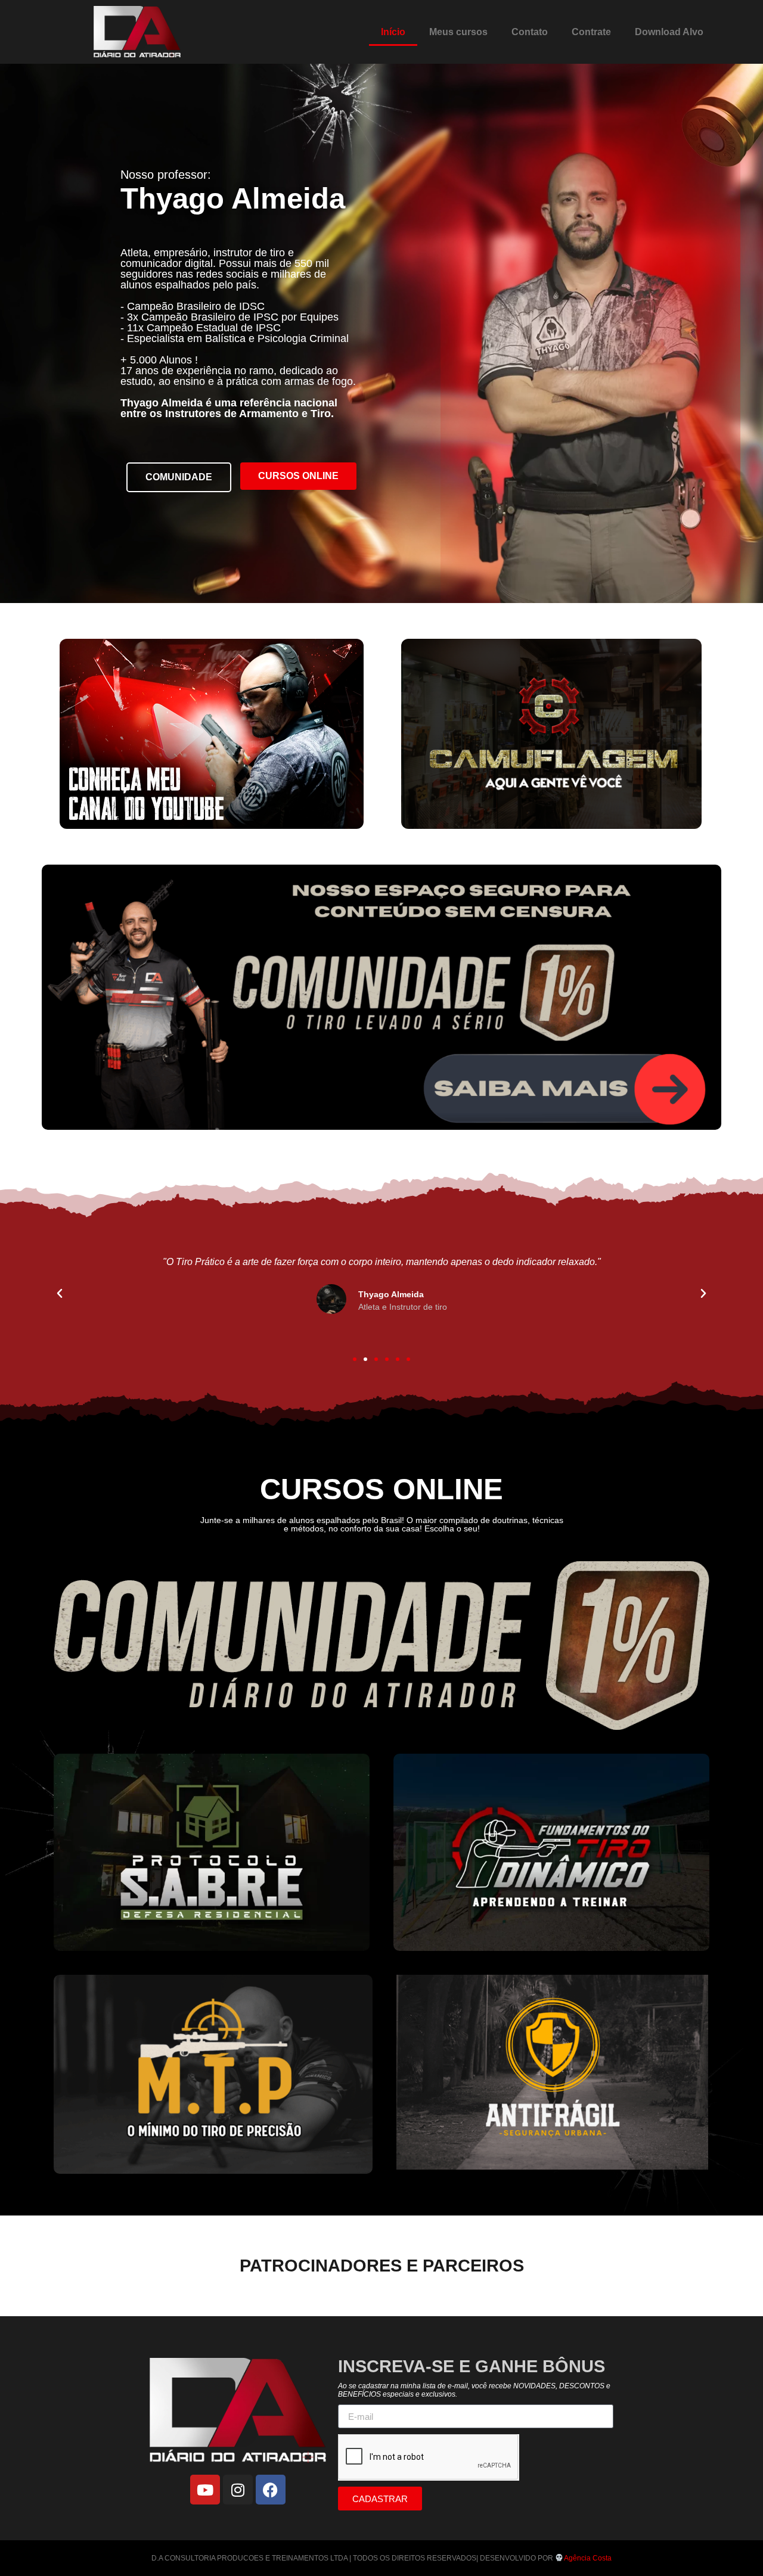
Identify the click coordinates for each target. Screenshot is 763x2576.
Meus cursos (458, 32)
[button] (60, 1294)
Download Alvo (669, 32)
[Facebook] (271, 2490)
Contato (530, 32)
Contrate (591, 32)
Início (393, 32)
